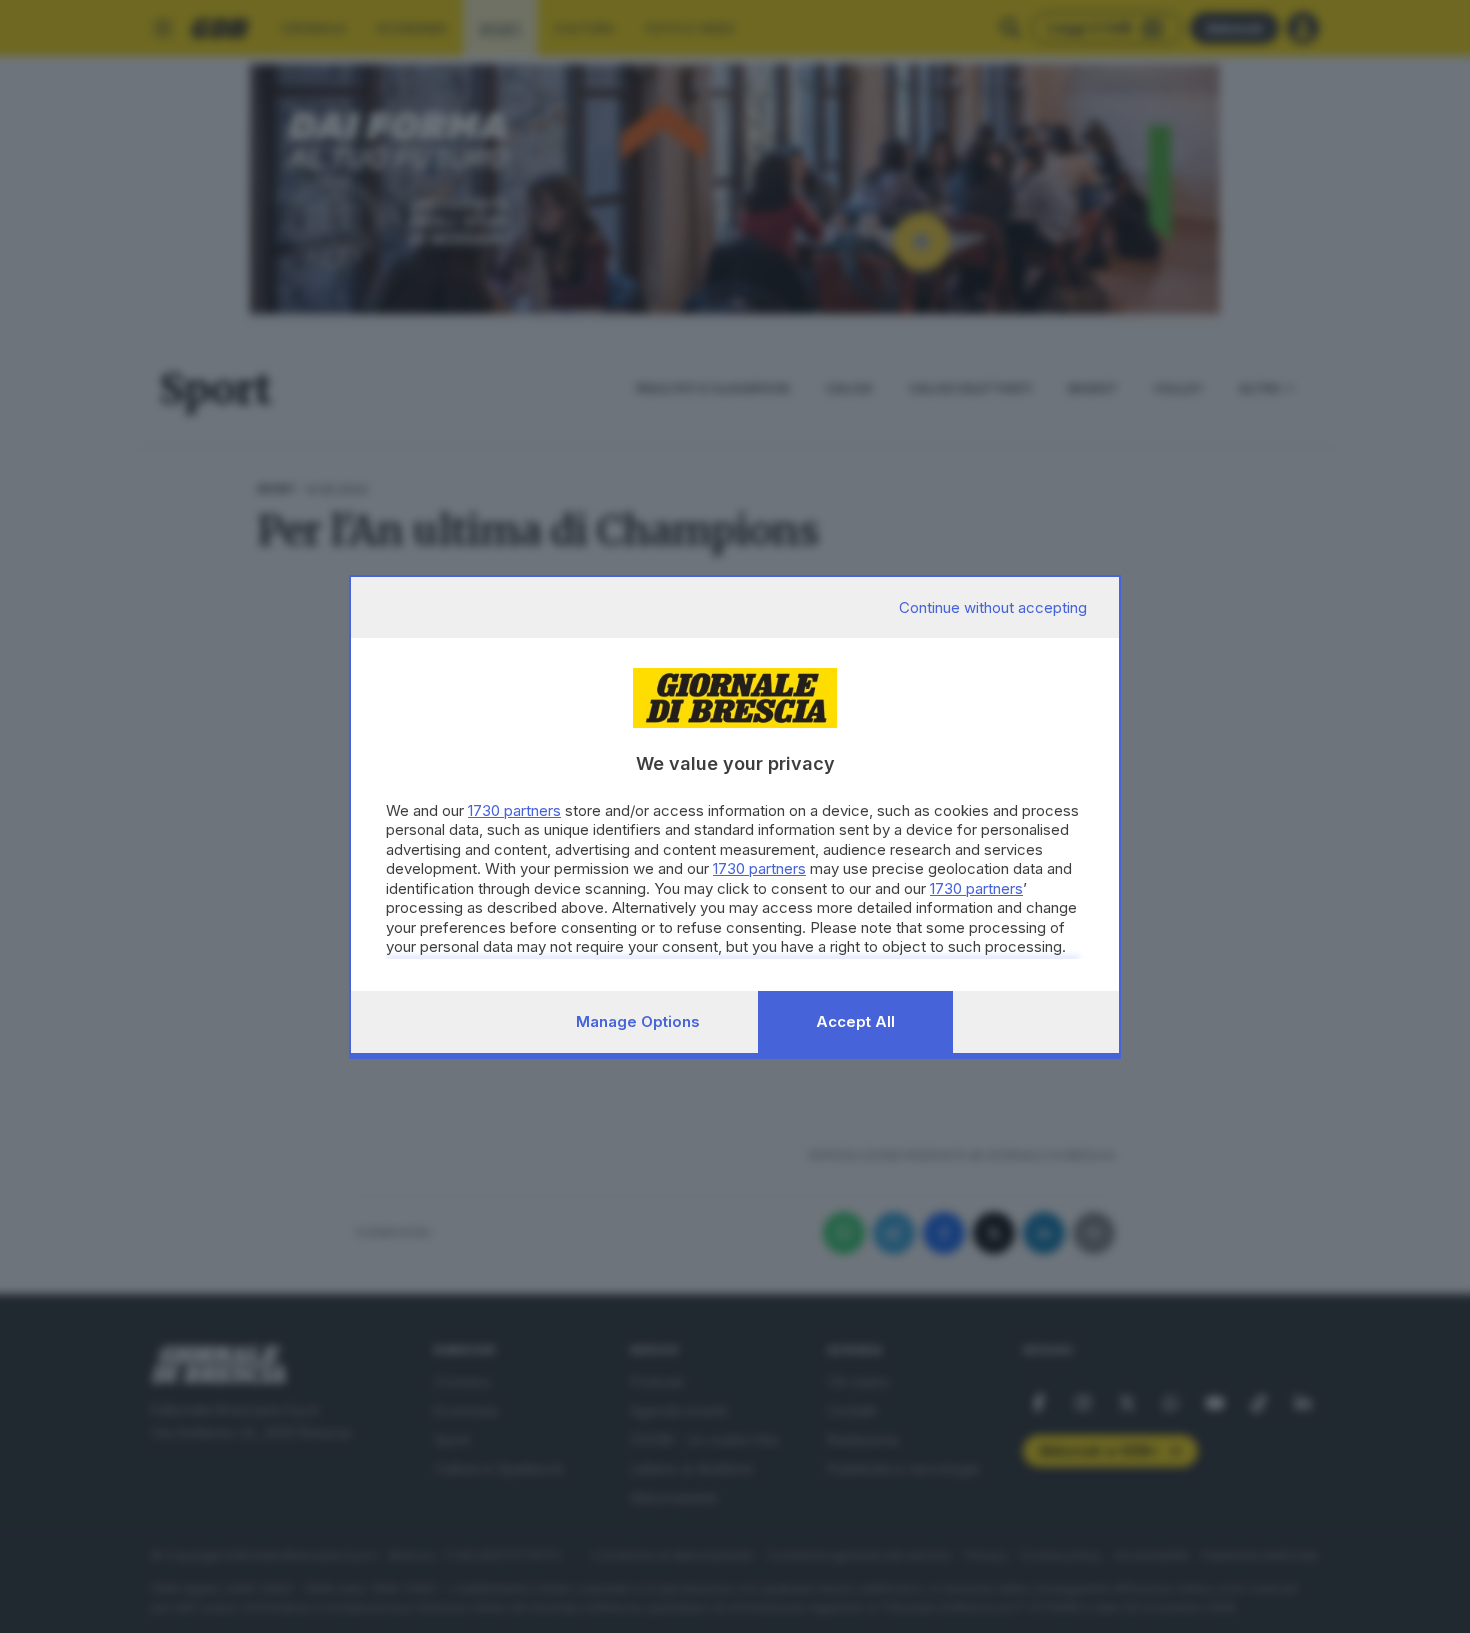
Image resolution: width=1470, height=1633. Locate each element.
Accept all (855, 1021)
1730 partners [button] (514, 810)
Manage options (638, 1021)
